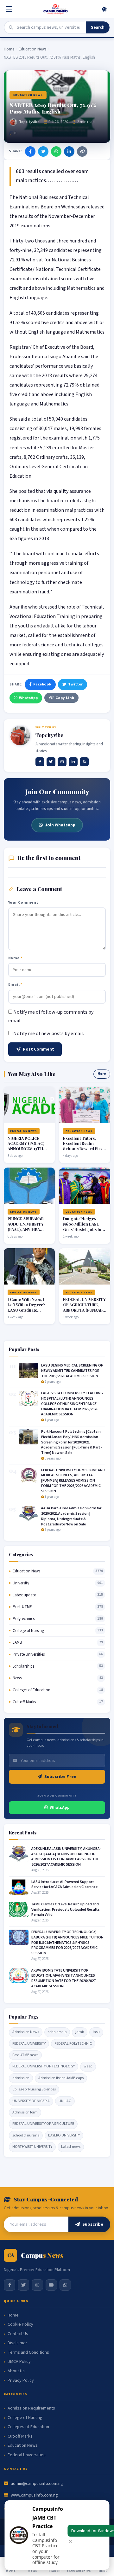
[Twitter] (43, 152)
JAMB (17, 1642)
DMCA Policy (19, 2362)
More (102, 1074)
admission (21, 2078)
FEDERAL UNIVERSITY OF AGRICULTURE (43, 2124)
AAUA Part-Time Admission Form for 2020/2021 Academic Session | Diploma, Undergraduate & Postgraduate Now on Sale (71, 1516)
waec (88, 2066)
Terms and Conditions (28, 2353)
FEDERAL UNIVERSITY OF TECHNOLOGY (44, 2066)
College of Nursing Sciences (34, 2089)
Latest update (24, 1595)
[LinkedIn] (69, 152)
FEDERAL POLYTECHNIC (73, 2044)
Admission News (26, 2032)
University (21, 1583)
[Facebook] (30, 152)
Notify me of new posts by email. (49, 1034)
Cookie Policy (20, 2325)
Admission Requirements (31, 2408)
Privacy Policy (21, 2381)
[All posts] (84, 762)
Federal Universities (27, 2455)
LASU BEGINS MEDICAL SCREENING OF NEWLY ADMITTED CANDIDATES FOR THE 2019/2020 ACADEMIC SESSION (72, 1371)
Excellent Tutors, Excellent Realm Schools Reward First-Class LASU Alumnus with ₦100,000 (84, 1149)
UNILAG (65, 2101)
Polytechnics (24, 1619)
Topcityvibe (29, 122)
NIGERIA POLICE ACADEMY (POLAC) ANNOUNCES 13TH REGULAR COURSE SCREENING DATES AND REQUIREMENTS (28, 1151)
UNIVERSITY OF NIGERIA (31, 2101)
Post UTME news (25, 2055)
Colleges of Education (32, 1690)
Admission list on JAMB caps (61, 2078)
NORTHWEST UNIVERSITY (32, 2147)
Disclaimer (17, 2343)
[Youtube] (51, 2285)
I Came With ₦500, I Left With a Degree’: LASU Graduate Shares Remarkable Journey (26, 1310)
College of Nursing (28, 1631)
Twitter (75, 684)
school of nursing (26, 2135)
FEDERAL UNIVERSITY (29, 2044)
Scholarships (23, 1666)
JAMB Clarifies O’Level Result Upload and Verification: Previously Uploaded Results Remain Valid (66, 1910)
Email (16, 984)
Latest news (71, 2147)
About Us (16, 2371)
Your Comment (23, 902)
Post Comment (38, 1049)
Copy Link (65, 698)
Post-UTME (22, 1607)
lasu (96, 2032)
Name (15, 958)
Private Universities (29, 1654)
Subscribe (93, 2224)
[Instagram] (62, 762)
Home (9, 49)
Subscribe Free (60, 1777)
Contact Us (18, 2334)
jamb (80, 2032)
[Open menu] (10, 9)
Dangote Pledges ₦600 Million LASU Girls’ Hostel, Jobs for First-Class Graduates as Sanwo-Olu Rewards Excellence (84, 1232)
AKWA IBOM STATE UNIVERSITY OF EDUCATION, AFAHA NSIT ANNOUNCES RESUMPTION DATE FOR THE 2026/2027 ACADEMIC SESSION (63, 1978)
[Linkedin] (73, 762)
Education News (32, 49)
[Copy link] (82, 152)
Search (98, 27)
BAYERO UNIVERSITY (64, 2135)
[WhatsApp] (56, 152)
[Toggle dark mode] (104, 9)
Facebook (42, 684)
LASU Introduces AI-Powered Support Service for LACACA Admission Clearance (64, 1885)
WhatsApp (28, 698)
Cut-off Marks (24, 1702)
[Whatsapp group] (65, 2285)
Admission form (25, 2112)
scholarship (57, 2032)
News (17, 1678)
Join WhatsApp (60, 825)
